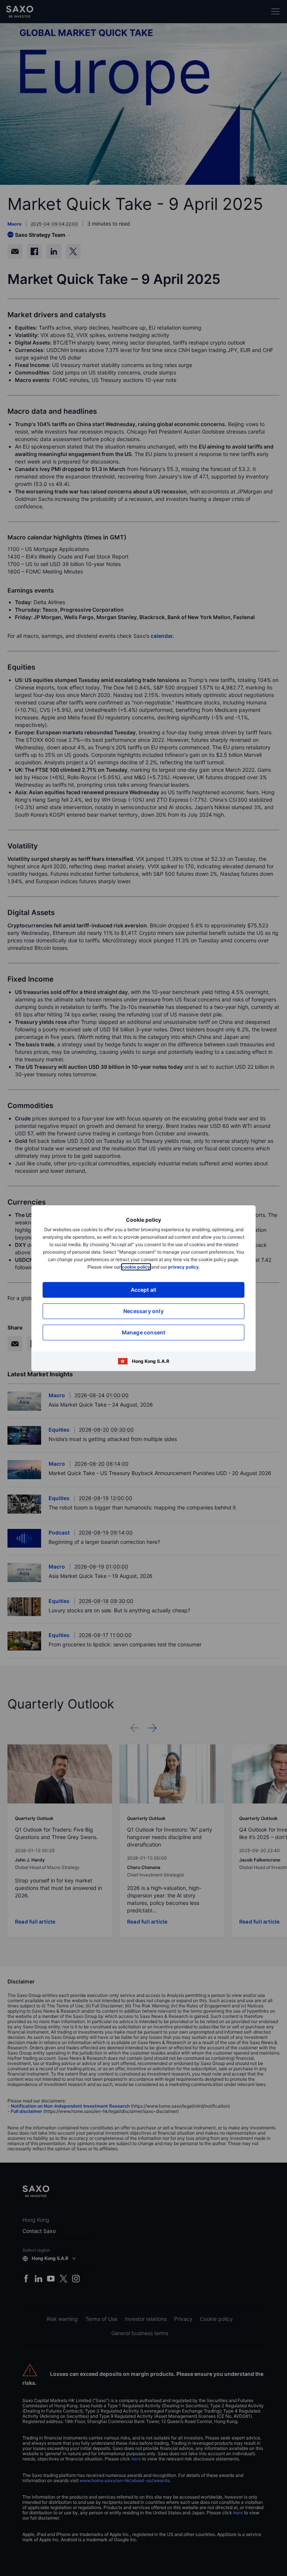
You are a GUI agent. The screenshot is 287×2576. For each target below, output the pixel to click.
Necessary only (143, 1311)
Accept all (144, 1290)
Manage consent (144, 1332)
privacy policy (183, 1267)
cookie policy (136, 1267)
